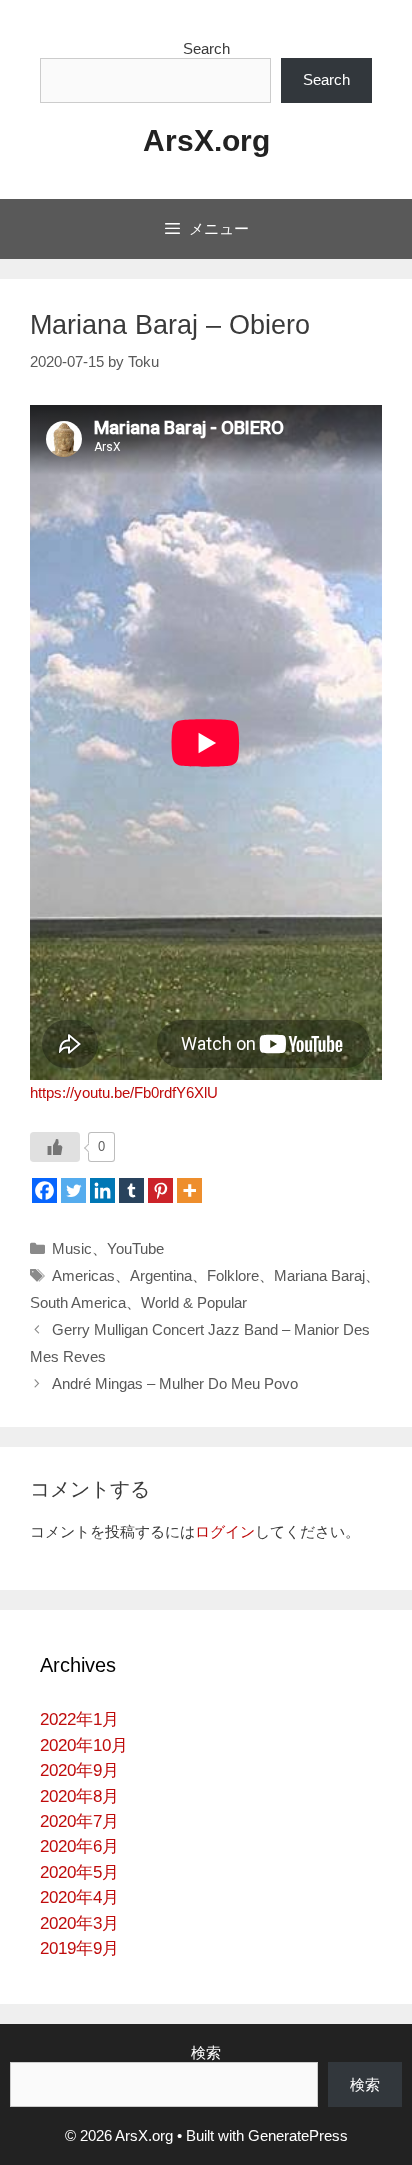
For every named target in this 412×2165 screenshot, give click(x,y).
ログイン (225, 1531)
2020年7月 (79, 1821)
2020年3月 (79, 1923)
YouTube (135, 1248)
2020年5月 (79, 1872)
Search (206, 48)
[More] (189, 1190)
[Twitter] (73, 1190)
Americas (83, 1275)
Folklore (233, 1275)
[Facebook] (44, 1190)
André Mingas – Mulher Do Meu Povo (175, 1383)
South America (78, 1302)
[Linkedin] (102, 1190)
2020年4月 (79, 1897)
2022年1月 (79, 1719)
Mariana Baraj (319, 1275)
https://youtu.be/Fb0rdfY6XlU (124, 1092)
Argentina (161, 1275)
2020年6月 (79, 1846)
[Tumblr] (131, 1190)
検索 (206, 2052)
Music (72, 1248)
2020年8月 (79, 1796)
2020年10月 (84, 1745)
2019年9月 (79, 1948)
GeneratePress (298, 2135)
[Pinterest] (160, 1190)
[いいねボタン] (55, 1147)
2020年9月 (79, 1770)
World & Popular (194, 1302)
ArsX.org (206, 140)
